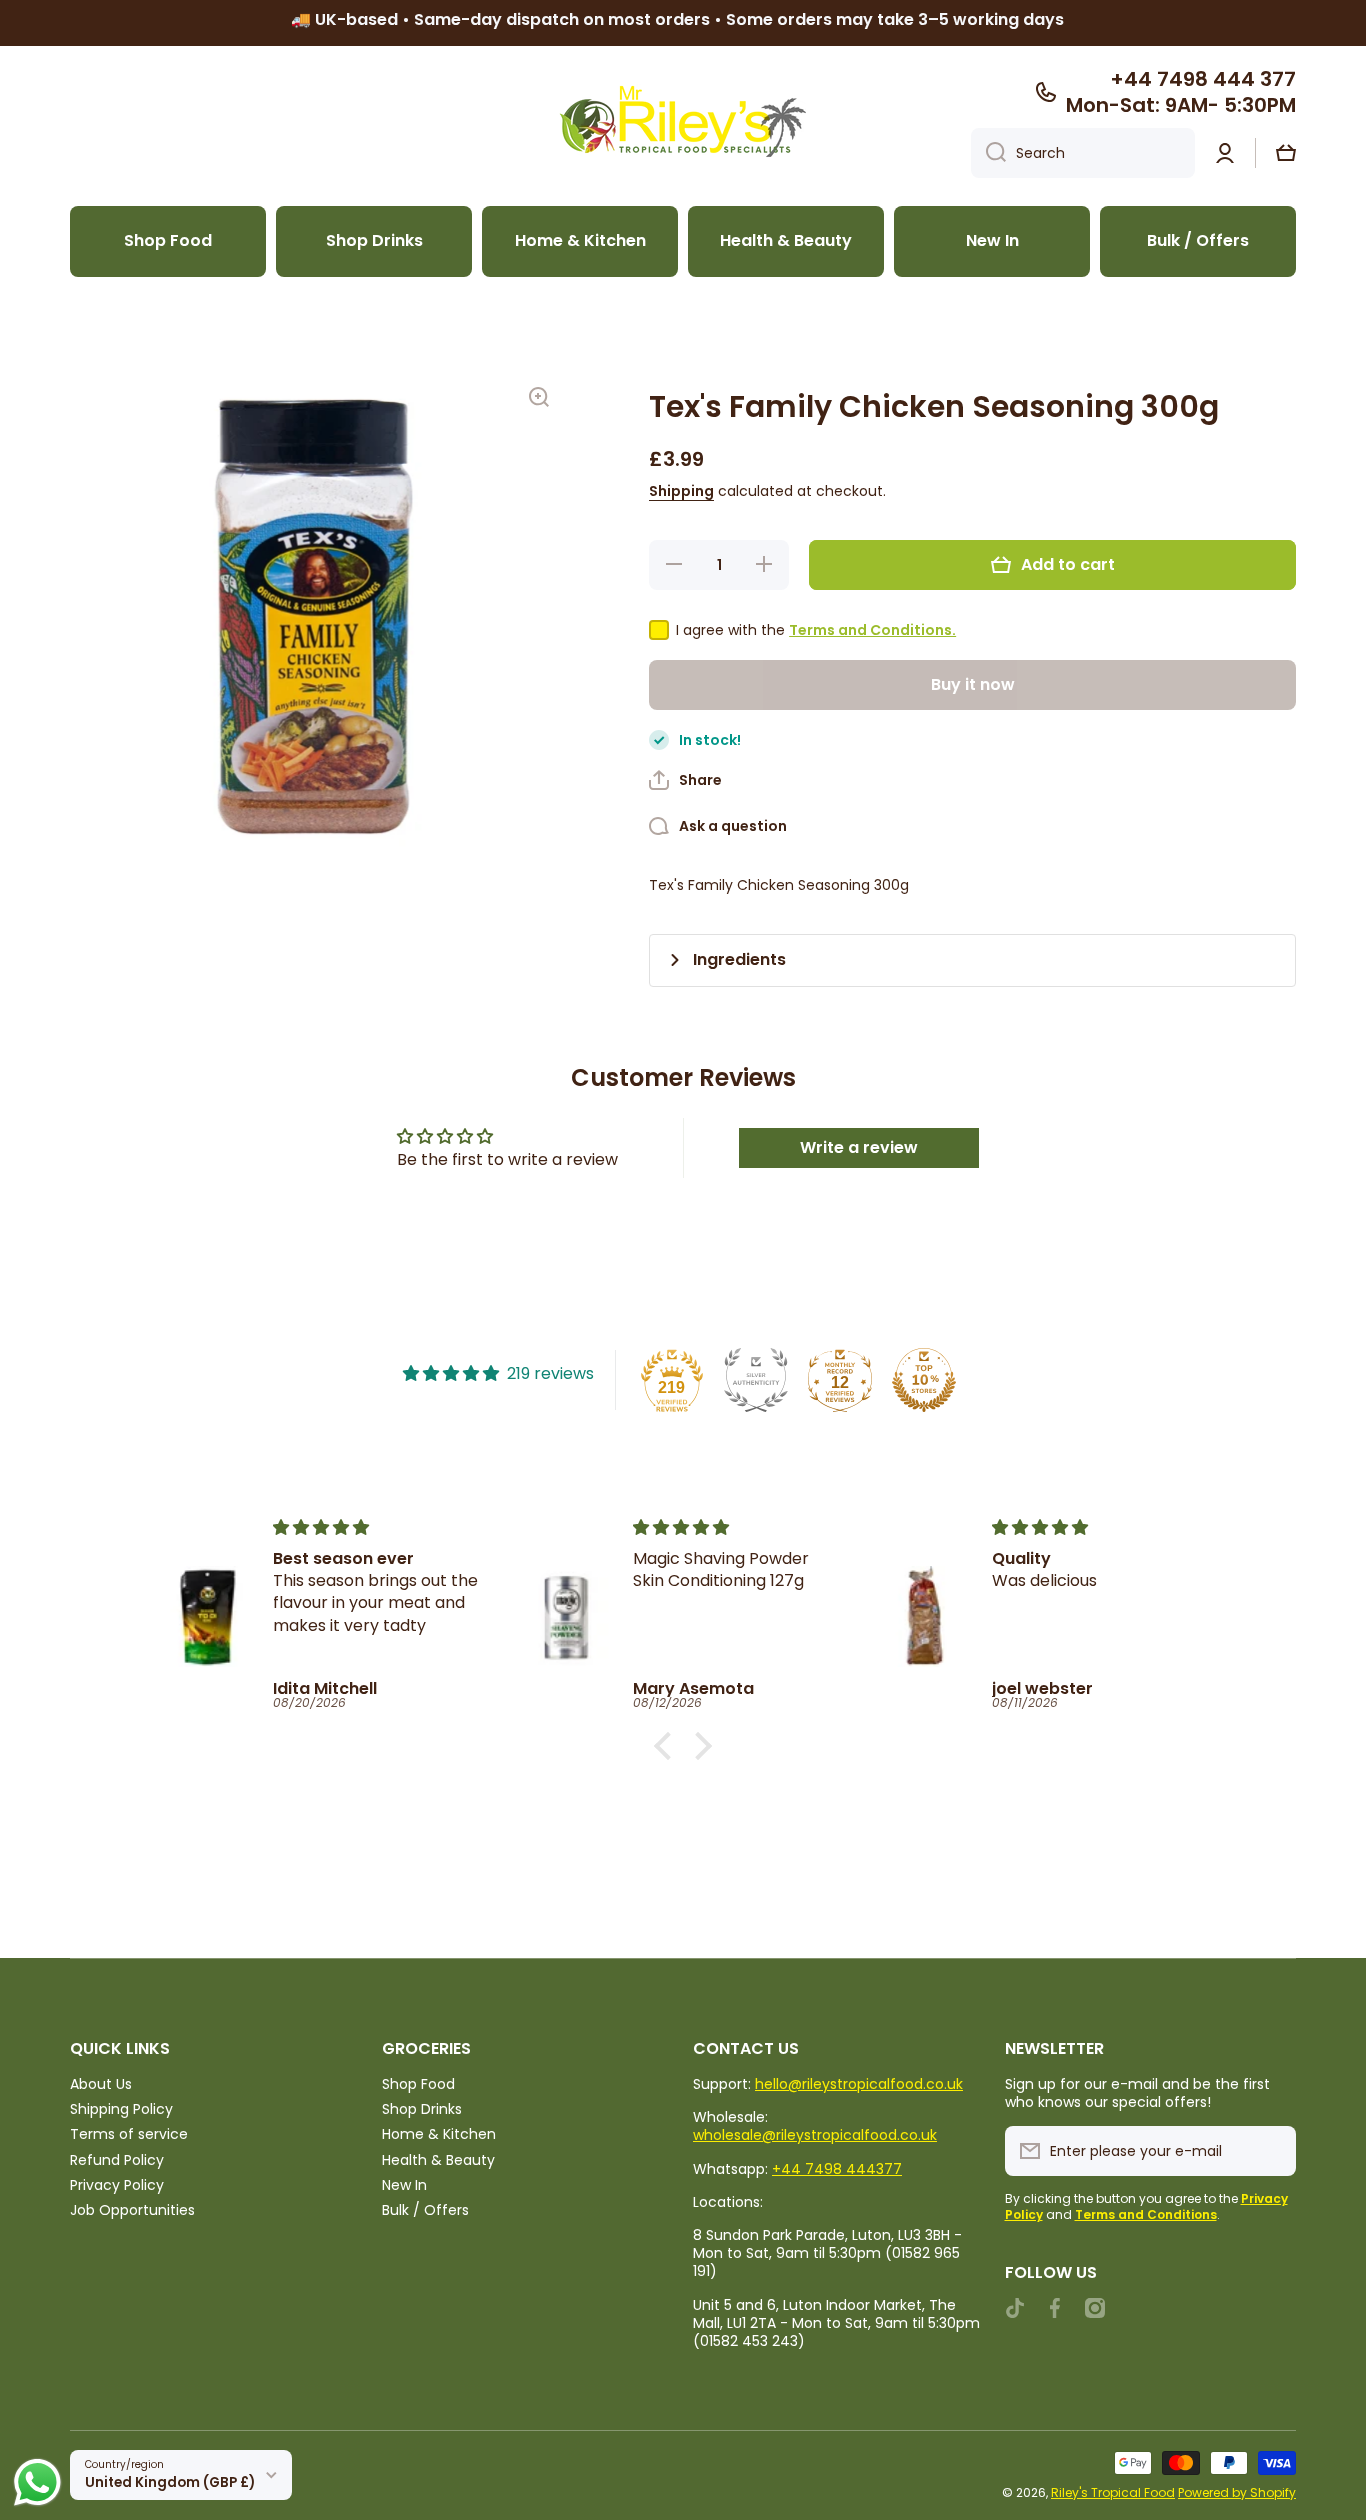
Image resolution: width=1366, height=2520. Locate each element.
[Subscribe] (1271, 2151)
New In (404, 2184)
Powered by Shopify (1237, 2492)
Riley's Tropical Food (1113, 2492)
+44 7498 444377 (837, 2169)
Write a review (859, 1147)
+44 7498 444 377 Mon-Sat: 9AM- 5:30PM (1181, 92)
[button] (1286, 153)
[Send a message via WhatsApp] (37, 2482)
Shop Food (418, 2083)
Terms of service (129, 2133)
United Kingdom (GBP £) (170, 2482)
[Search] (988, 153)
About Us (101, 2083)
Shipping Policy (121, 2108)
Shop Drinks (422, 2108)
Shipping (681, 491)
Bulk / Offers (425, 2209)
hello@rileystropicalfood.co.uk (859, 2084)
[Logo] (683, 121)
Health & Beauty (438, 2159)
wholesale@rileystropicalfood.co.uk (815, 2135)
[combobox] (1083, 153)
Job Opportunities (132, 2209)
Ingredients (739, 960)
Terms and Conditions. (872, 630)
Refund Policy (117, 2159)
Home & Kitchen (439, 2133)
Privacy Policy (117, 2184)
